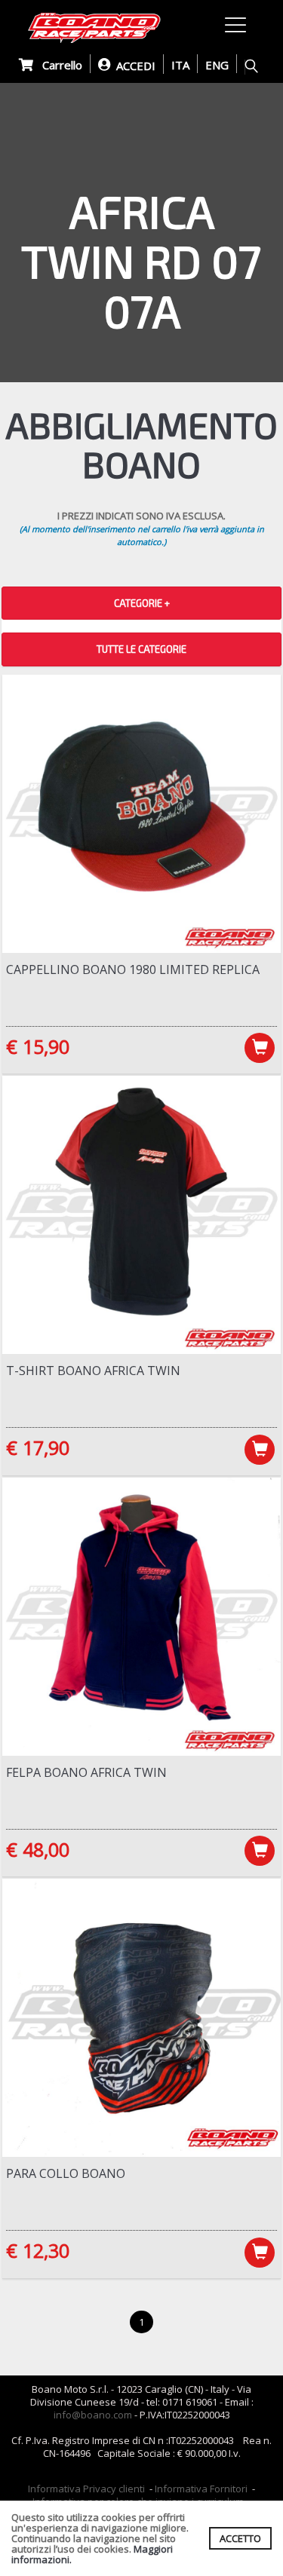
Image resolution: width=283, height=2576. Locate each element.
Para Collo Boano (66, 2173)
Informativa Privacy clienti (86, 2489)
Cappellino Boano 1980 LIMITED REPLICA (133, 969)
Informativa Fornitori (201, 2489)
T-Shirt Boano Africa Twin (93, 1371)
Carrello (58, 65)
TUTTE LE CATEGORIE (141, 649)
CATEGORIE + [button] (142, 603)
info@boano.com (93, 2415)
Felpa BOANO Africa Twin (86, 1772)
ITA (180, 65)
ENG (217, 65)
